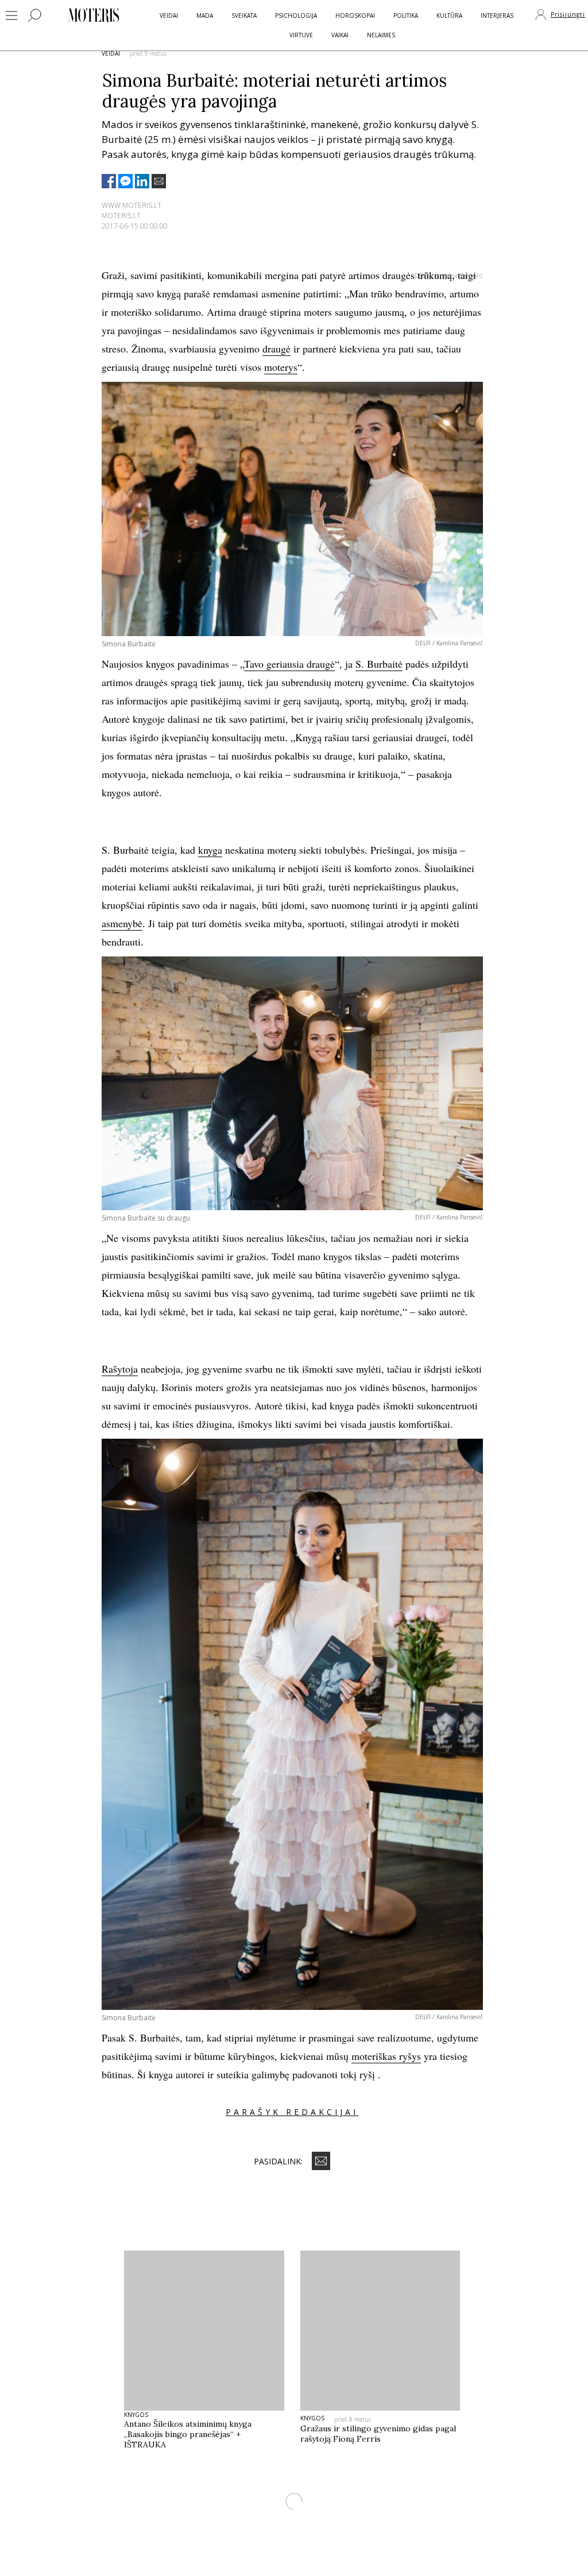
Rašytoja (120, 1369)
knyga (210, 850)
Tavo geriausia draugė (289, 664)
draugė (276, 348)
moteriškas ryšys (386, 2056)
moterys (281, 367)
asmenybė (122, 923)
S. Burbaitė (379, 664)
